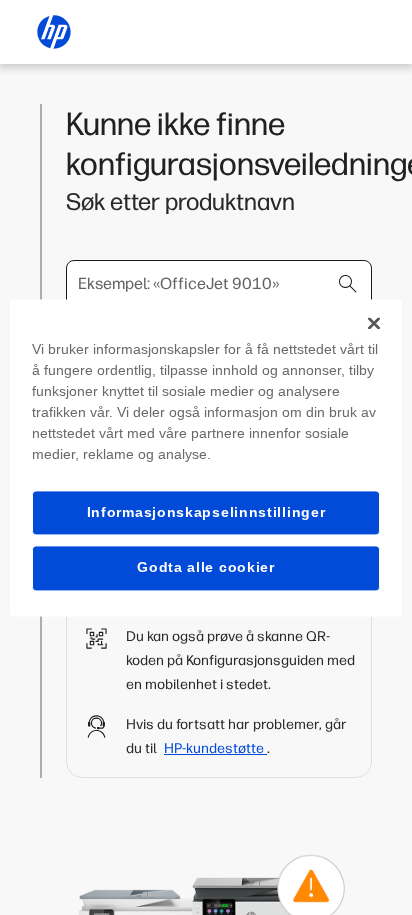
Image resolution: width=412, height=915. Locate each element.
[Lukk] (374, 323)
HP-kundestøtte (215, 748)
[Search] (348, 284)
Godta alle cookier (206, 568)
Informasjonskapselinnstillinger (206, 512)
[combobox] (219, 284)
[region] (205, 457)
